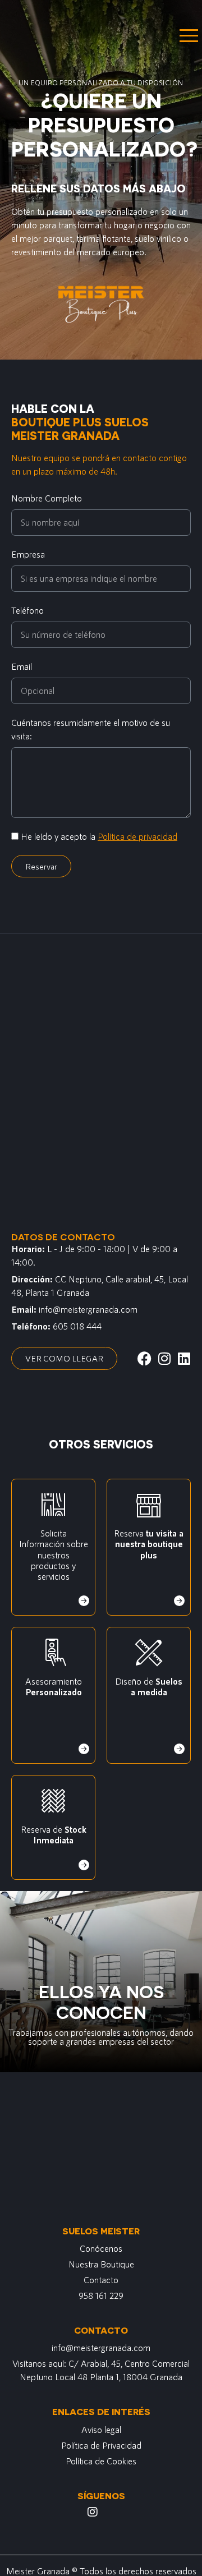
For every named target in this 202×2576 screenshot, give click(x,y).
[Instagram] (93, 2512)
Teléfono (27, 610)
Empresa (28, 554)
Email (22, 666)
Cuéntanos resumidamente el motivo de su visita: (91, 729)
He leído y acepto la (99, 836)
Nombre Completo (47, 498)
